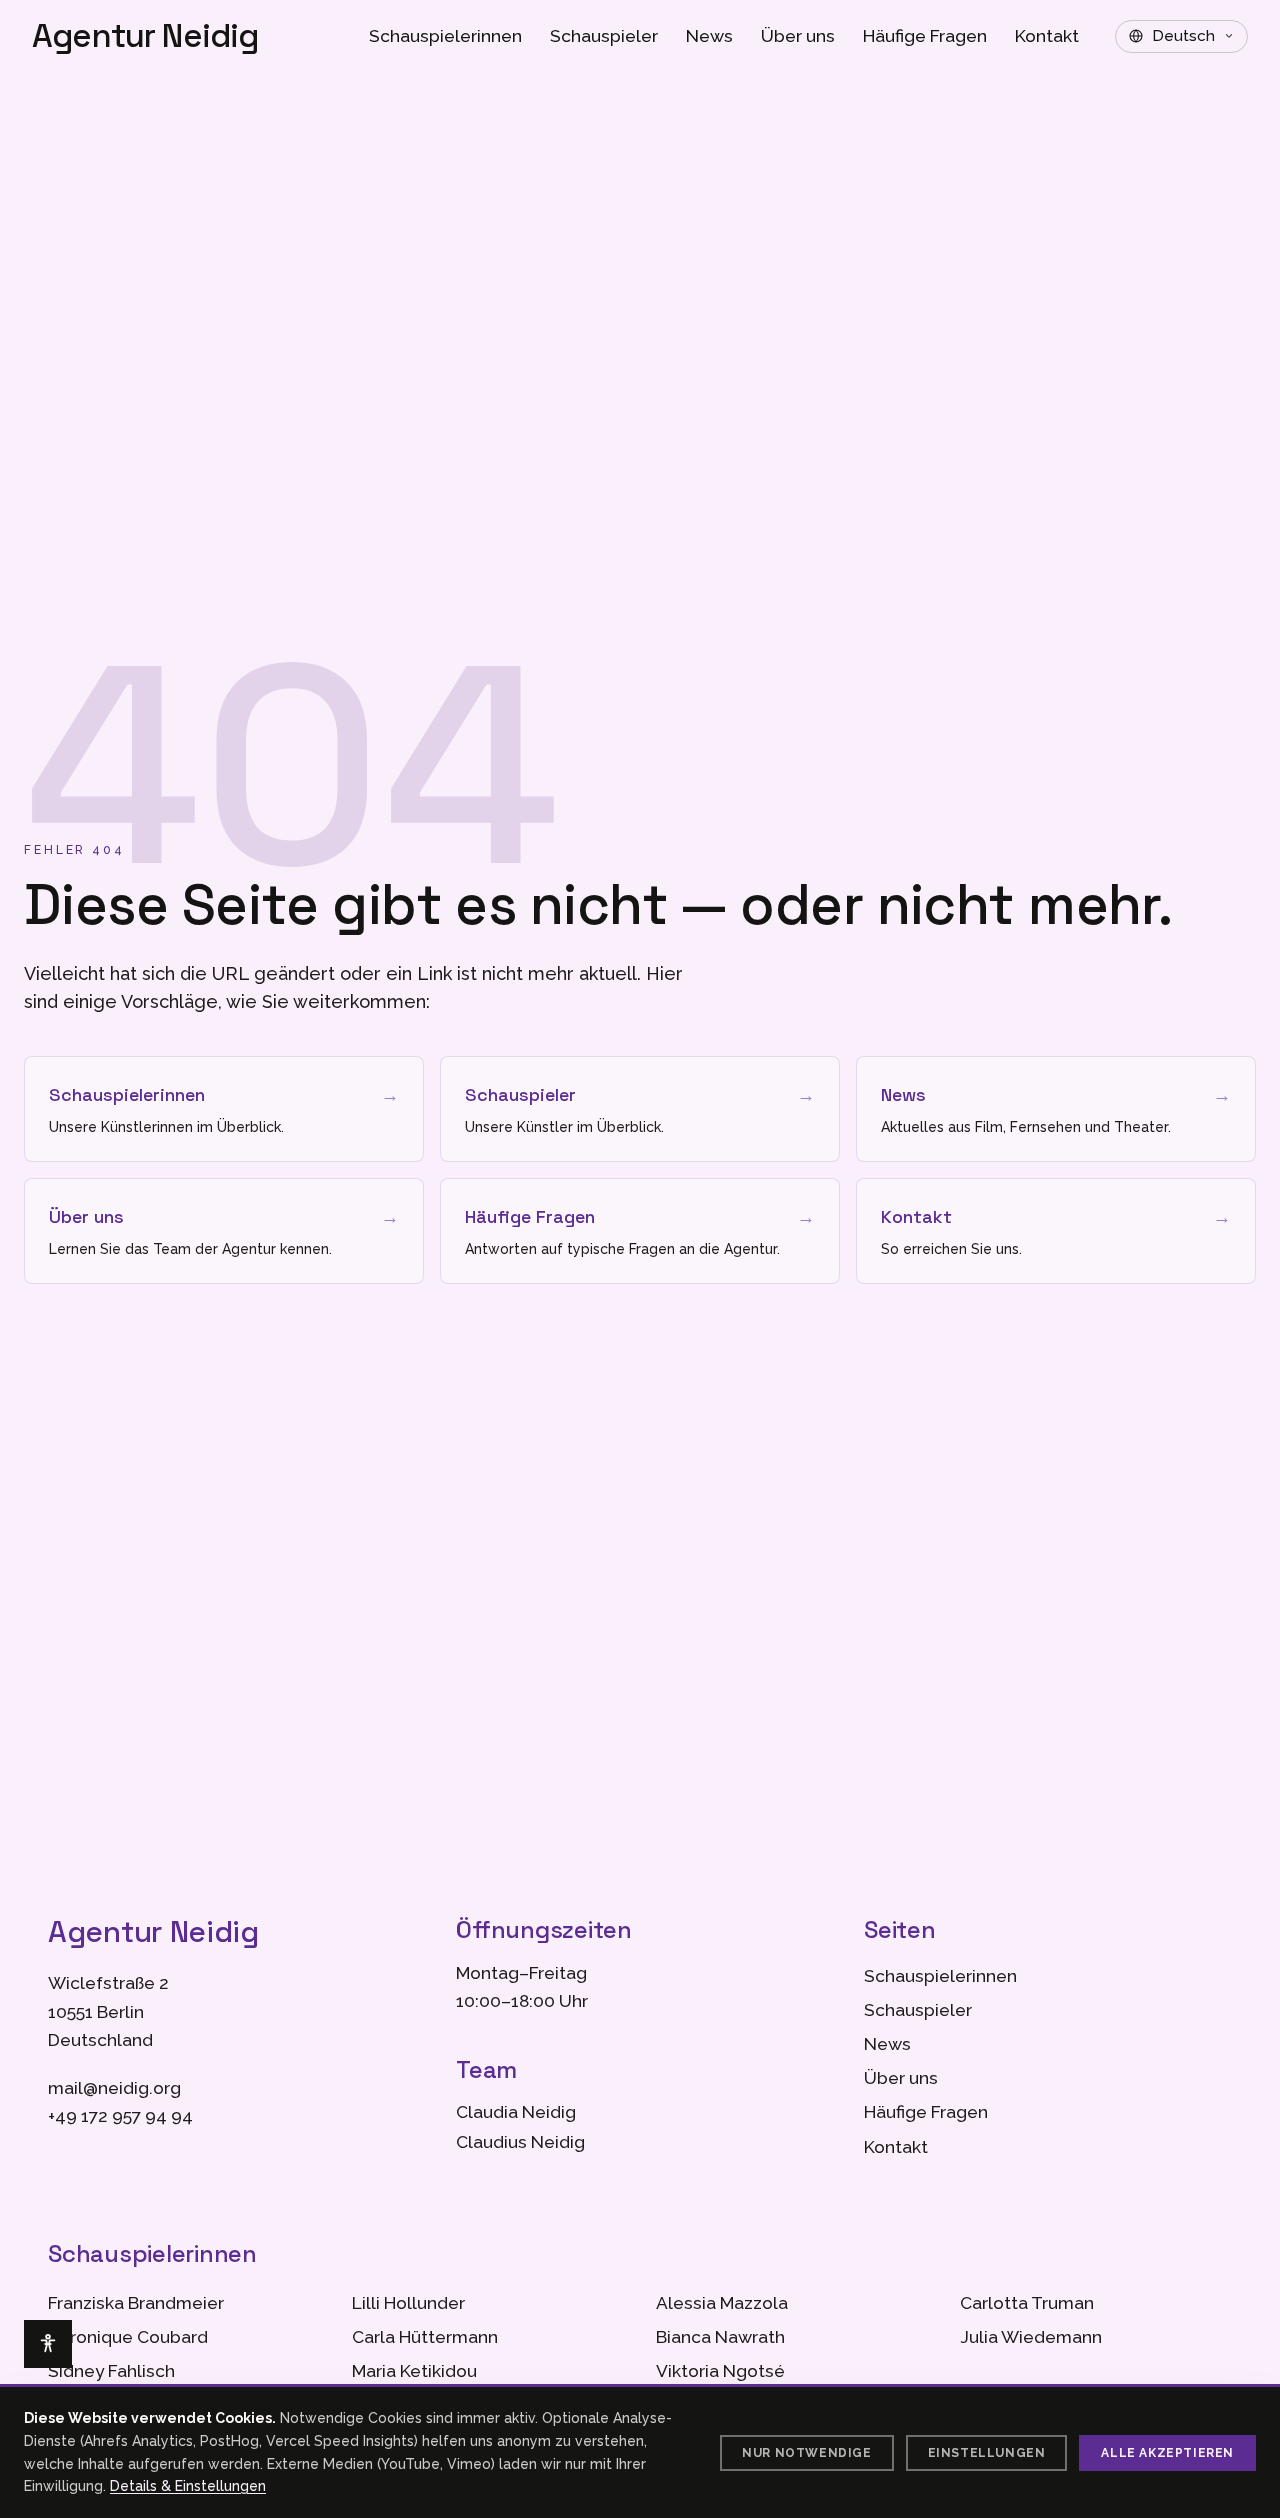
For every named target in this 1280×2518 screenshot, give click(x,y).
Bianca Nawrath (720, 2337)
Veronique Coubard (128, 2337)
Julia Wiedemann (1031, 2337)
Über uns (798, 36)
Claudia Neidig (516, 2112)
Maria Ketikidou (414, 2371)
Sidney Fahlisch (111, 2371)
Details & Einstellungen (188, 2486)
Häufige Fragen (925, 36)
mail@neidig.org (114, 2088)
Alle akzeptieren (1167, 2453)
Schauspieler (604, 36)
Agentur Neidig (145, 36)
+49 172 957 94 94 (120, 2116)
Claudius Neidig (520, 2142)
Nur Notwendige (806, 2453)
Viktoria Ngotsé (720, 2371)
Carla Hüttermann (425, 2337)
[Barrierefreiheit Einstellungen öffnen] (48, 2344)
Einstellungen (987, 2453)
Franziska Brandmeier (136, 2303)
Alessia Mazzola (722, 2303)
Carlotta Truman (1027, 2303)
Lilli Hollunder (408, 2303)
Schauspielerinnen (445, 36)
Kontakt (1047, 36)
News (709, 36)
